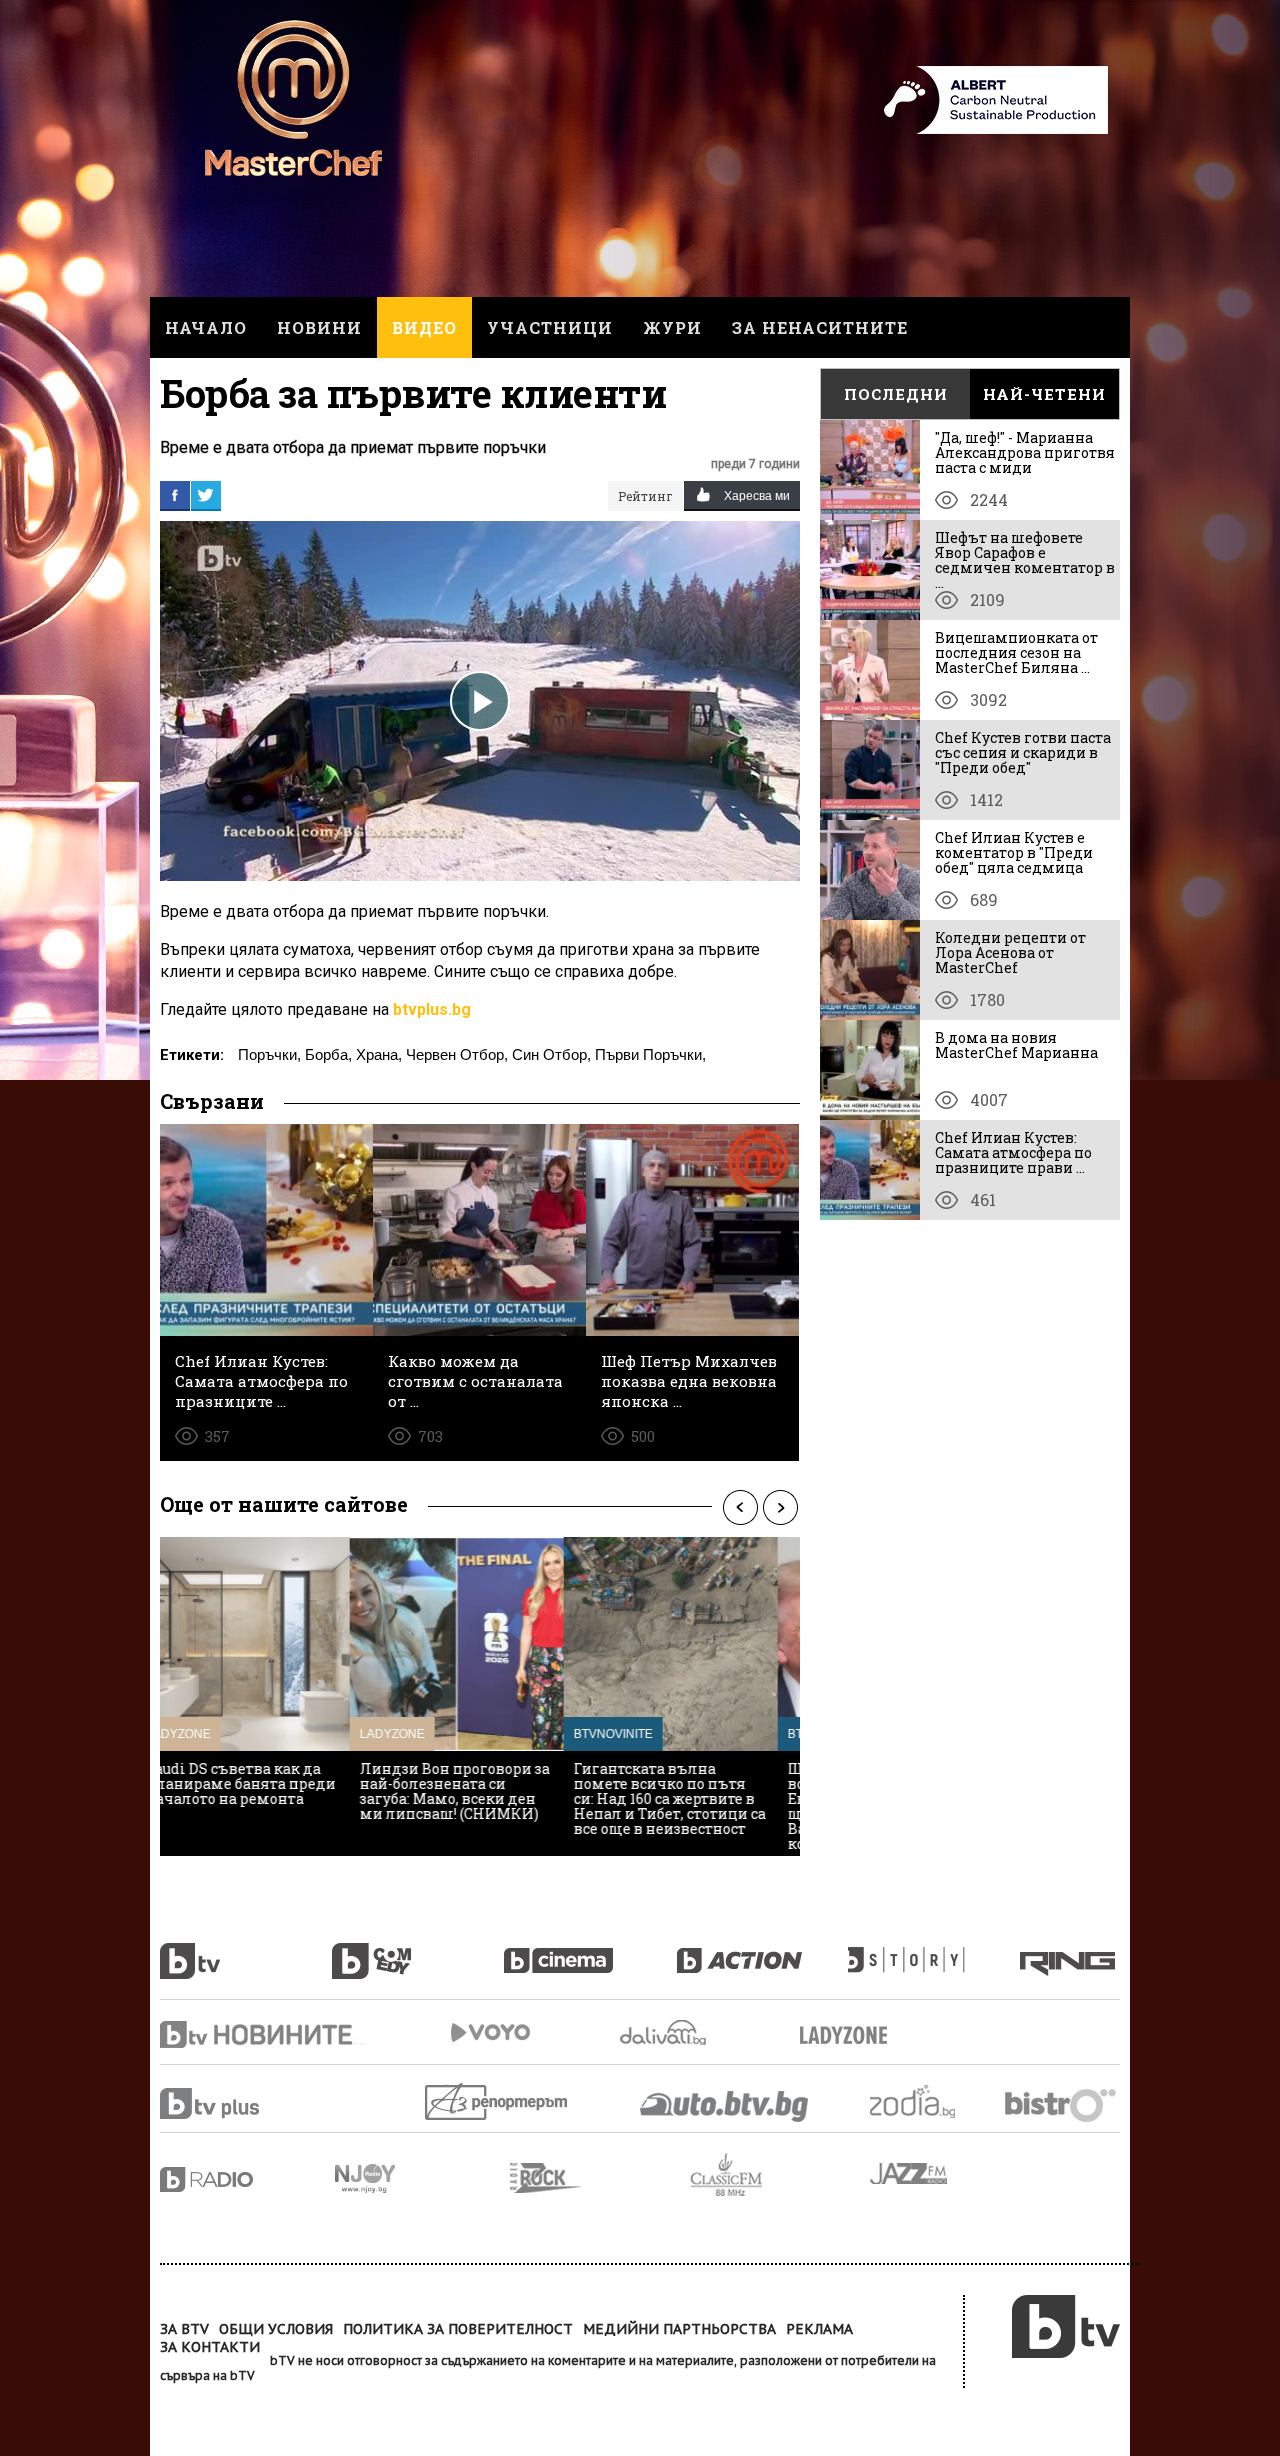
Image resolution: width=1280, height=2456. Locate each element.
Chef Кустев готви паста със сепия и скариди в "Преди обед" (1023, 752)
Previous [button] (740, 1507)
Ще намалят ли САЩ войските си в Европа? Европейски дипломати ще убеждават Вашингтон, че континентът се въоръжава (473, 1813)
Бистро (1062, 2104)
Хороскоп (930, 2101)
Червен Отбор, (457, 1054)
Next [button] (780, 1507)
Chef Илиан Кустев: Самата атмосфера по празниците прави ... (1013, 1152)
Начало (206, 327)
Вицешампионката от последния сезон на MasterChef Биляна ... (1016, 652)
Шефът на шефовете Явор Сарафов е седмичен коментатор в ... (1025, 560)
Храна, (379, 1054)
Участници (550, 327)
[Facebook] (175, 495)
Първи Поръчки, (650, 1054)
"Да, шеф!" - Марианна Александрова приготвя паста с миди (1025, 452)
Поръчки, (269, 1054)
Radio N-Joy (422, 2178)
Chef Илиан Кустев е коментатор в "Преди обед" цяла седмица (1014, 852)
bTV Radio (247, 2179)
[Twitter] (206, 495)
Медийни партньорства (679, 2329)
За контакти (210, 2347)
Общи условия (276, 2329)
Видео (424, 327)
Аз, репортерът (497, 2101)
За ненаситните (820, 327)
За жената (850, 2036)
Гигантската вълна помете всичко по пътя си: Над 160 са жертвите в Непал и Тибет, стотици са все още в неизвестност (266, 1798)
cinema (590, 1950)
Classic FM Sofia (780, 2175)
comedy (418, 1950)
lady (934, 1950)
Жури (672, 327)
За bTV (184, 2329)
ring (1070, 1950)
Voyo (490, 2032)
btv (246, 1950)
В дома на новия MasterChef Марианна (1016, 1045)
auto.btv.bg (725, 2106)
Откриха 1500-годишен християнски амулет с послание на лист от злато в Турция (694, 1791)
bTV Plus (247, 2103)
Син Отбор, (551, 1054)
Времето (665, 2032)
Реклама (819, 2329)
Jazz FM (910, 2173)
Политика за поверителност (458, 2329)
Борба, (328, 1054)
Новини (319, 327)
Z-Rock (600, 2178)
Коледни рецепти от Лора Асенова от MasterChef (1010, 952)
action (762, 1950)
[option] (267, 1696)
